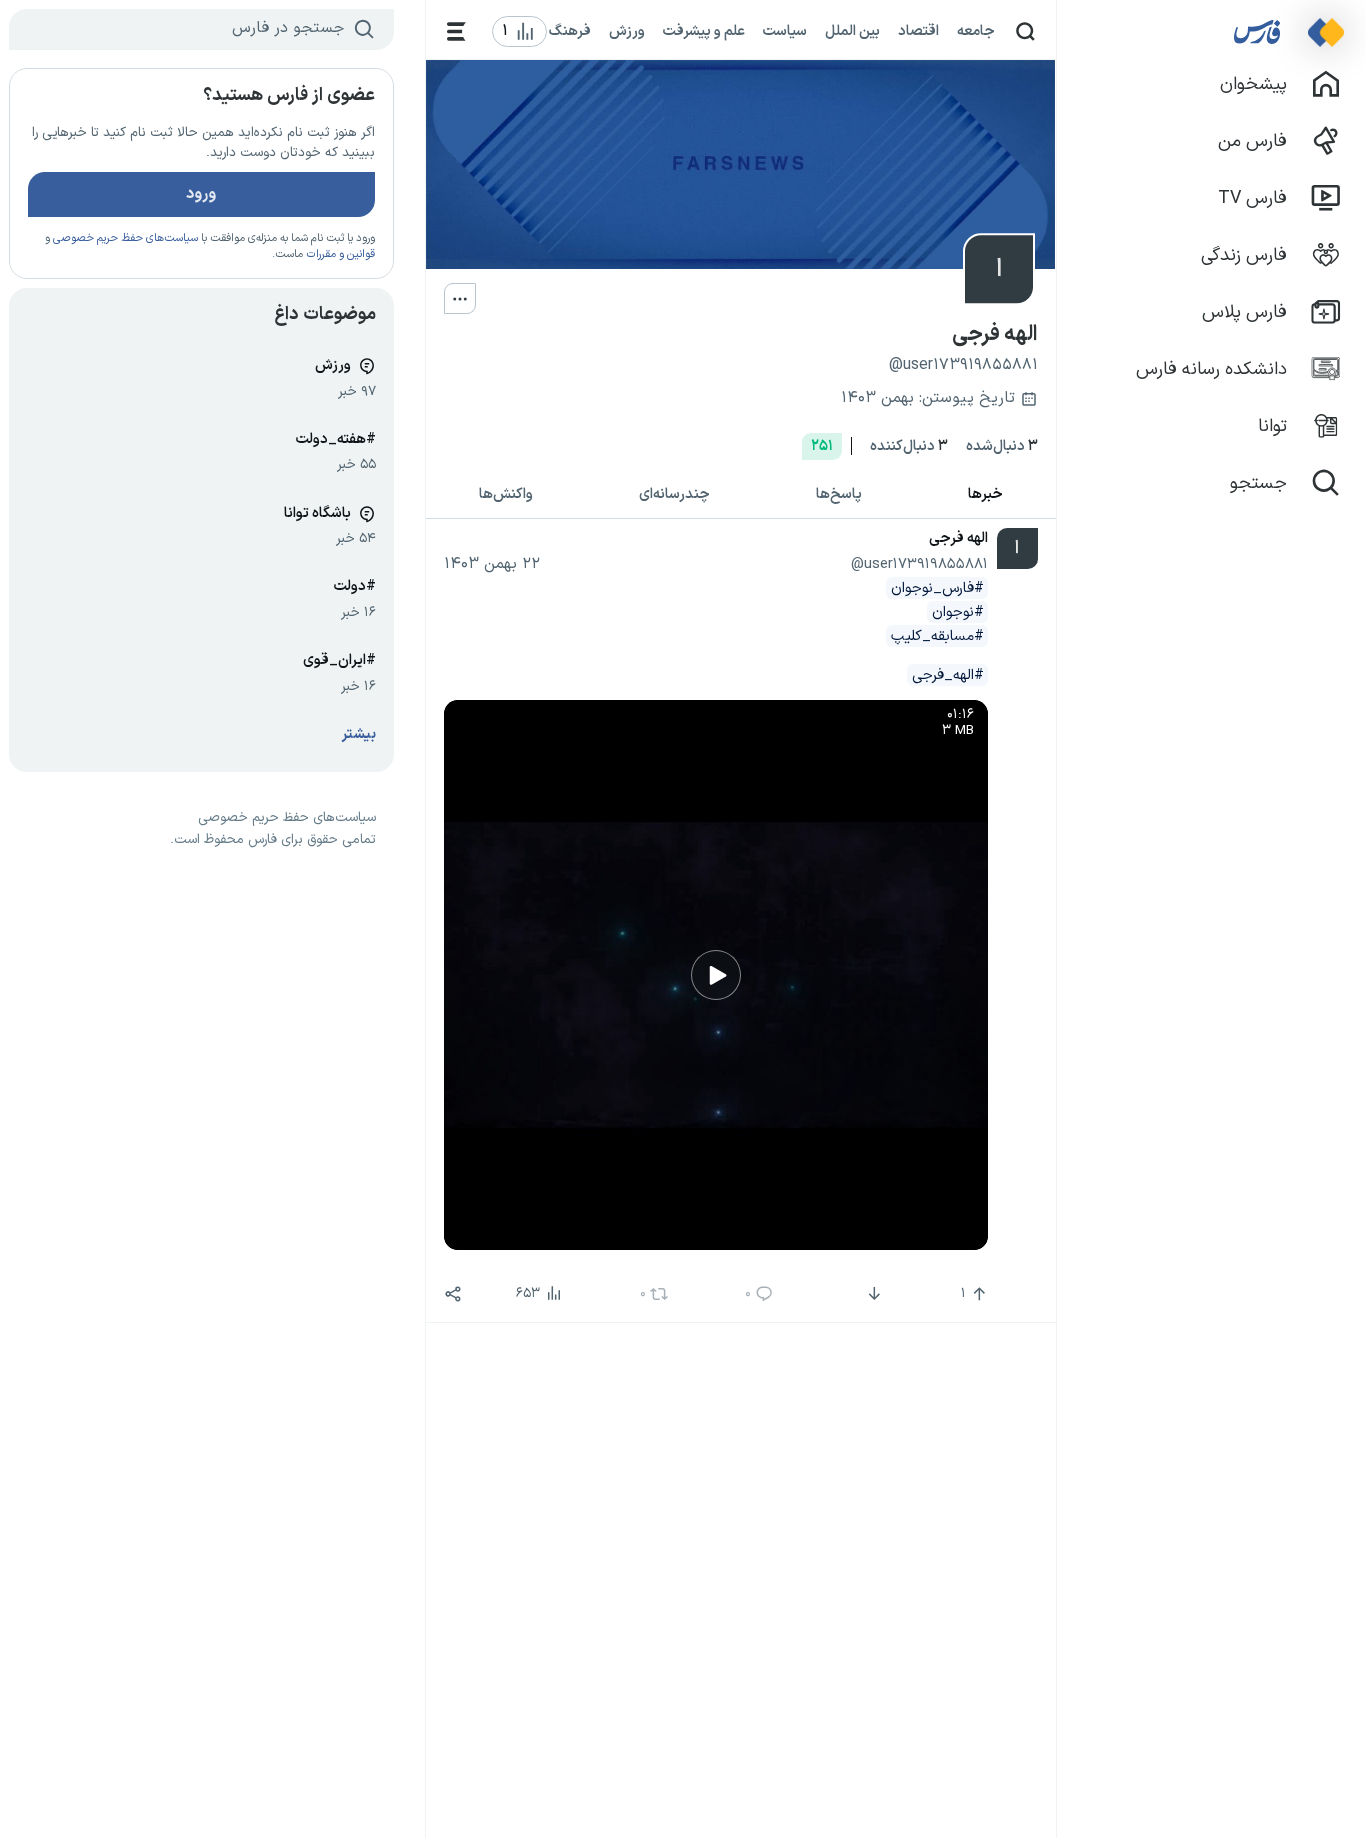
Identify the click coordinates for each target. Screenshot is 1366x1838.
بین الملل (852, 31)
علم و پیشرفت (704, 31)
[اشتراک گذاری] (453, 1294)
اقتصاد (918, 31)
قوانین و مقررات (340, 254)
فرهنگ (570, 31)
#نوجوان (958, 612)
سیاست (785, 31)
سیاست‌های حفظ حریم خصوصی (125, 238)
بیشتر (359, 734)
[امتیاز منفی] (871, 1294)
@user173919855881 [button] (919, 564)
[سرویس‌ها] (456, 31)
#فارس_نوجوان (937, 588)
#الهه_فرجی (948, 675)
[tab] (985, 495)
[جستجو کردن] (1025, 31)
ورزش (627, 31)
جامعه (976, 31)
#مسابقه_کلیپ (937, 636)
